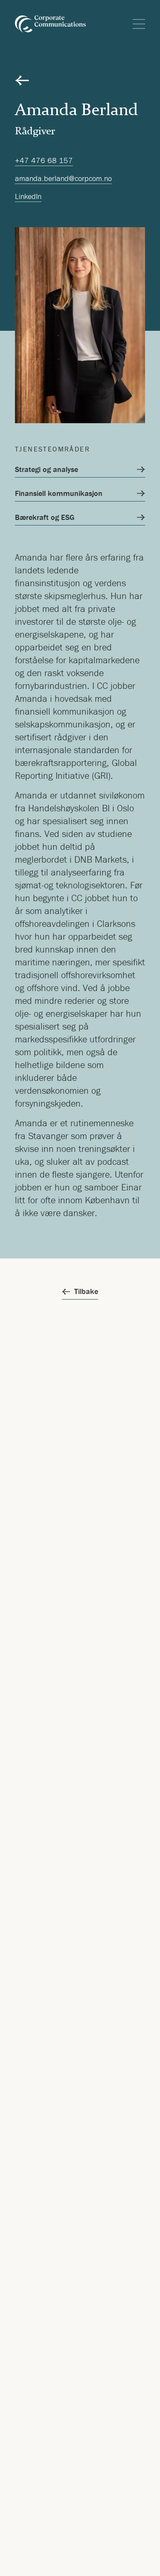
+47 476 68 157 (44, 160)
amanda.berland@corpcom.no (63, 178)
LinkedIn (28, 196)
